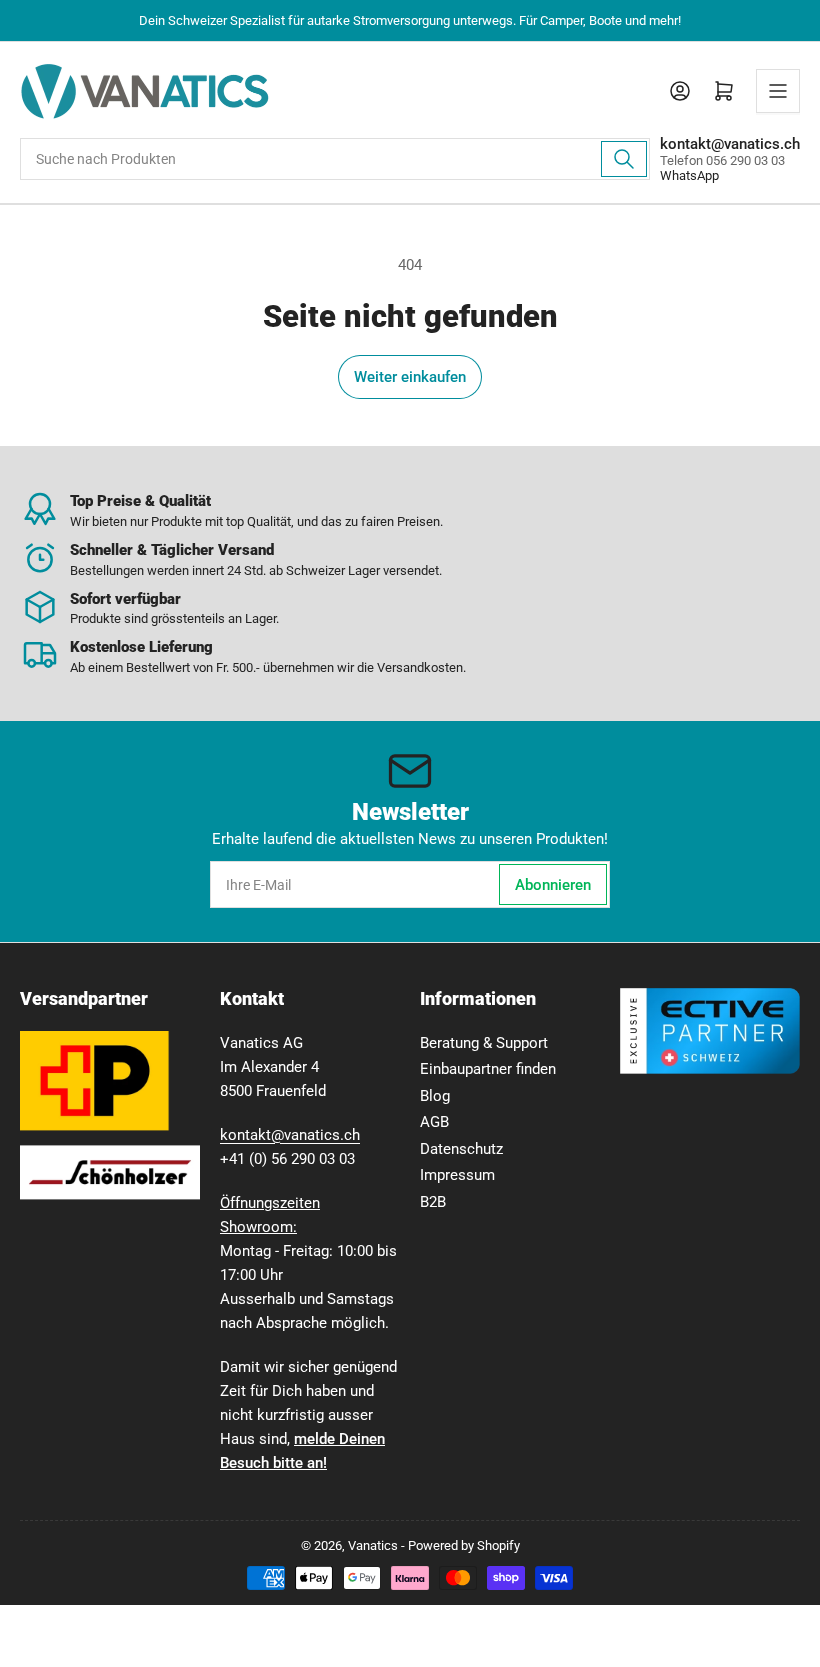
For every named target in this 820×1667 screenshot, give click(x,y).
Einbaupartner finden (488, 1069)
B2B (433, 1202)
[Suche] (624, 159)
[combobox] (335, 159)
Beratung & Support (484, 1043)
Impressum (457, 1175)
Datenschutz (461, 1149)
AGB (434, 1122)
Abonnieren (553, 885)
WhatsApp (689, 175)
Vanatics (373, 1545)
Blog (435, 1096)
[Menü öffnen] (778, 91)
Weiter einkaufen (410, 377)
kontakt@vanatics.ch (290, 1135)
